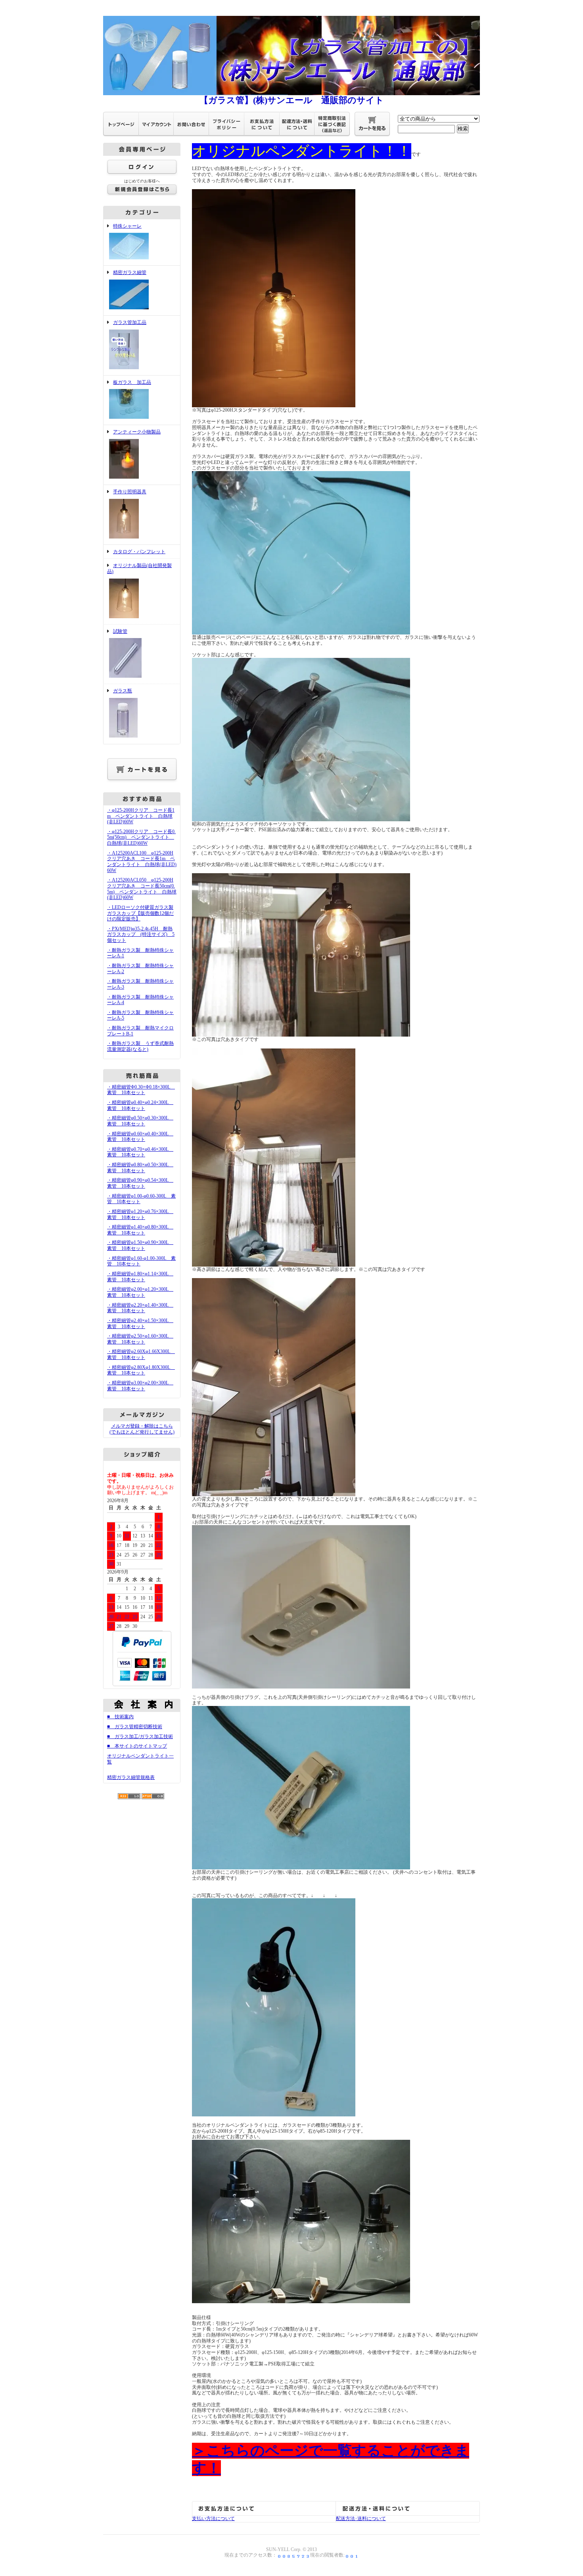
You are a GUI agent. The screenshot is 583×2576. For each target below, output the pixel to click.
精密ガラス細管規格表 (131, 1777)
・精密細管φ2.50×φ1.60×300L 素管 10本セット (140, 1339)
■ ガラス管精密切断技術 (135, 1727)
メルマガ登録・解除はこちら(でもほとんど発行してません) (142, 1429)
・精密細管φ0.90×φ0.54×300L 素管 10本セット (140, 1183)
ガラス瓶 (123, 691)
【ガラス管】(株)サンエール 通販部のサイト (292, 100)
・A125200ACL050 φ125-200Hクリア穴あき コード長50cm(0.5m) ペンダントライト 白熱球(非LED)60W (142, 889)
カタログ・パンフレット (139, 552)
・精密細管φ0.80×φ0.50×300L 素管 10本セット (140, 1168)
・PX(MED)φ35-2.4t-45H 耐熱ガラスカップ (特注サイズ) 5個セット (141, 934)
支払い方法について (213, 2518)
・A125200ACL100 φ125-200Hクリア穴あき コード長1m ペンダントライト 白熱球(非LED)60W (142, 862)
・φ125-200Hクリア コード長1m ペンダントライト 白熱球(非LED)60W (141, 816)
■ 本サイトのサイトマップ (137, 1746)
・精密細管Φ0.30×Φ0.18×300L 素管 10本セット (141, 1090)
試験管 (120, 631)
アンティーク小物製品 (137, 432)
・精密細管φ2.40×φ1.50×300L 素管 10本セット (140, 1323)
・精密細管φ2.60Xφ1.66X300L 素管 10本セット (141, 1354)
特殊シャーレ (127, 226)
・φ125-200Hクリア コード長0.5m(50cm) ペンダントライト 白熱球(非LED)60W (141, 837)
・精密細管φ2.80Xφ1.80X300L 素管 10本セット (141, 1370)
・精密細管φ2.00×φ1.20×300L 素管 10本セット (140, 1292)
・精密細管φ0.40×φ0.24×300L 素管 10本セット (140, 1105)
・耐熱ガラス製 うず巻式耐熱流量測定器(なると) (140, 1046)
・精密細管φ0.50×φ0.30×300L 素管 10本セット (140, 1121)
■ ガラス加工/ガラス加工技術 (140, 1736)
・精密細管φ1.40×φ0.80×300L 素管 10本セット (140, 1230)
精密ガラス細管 (130, 272)
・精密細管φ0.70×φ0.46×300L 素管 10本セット (140, 1152)
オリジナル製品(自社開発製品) (139, 568)
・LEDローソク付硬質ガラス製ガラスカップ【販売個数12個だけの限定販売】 (140, 913)
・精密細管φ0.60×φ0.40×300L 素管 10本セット (140, 1137)
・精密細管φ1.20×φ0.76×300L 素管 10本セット (140, 1214)
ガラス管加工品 (130, 322)
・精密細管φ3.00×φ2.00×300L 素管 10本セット (140, 1386)
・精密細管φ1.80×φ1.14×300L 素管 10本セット (140, 1277)
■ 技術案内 (120, 1717)
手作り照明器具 (130, 492)
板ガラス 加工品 (132, 382)
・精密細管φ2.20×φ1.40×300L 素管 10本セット (140, 1308)
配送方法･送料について (361, 2518)
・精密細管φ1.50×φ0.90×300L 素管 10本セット (140, 1245)
